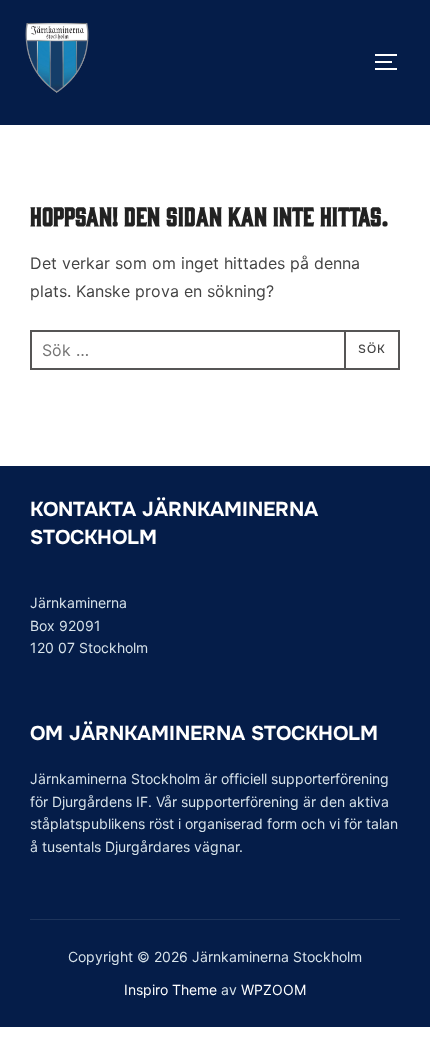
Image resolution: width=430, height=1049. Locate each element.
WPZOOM (273, 989)
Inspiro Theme (170, 989)
